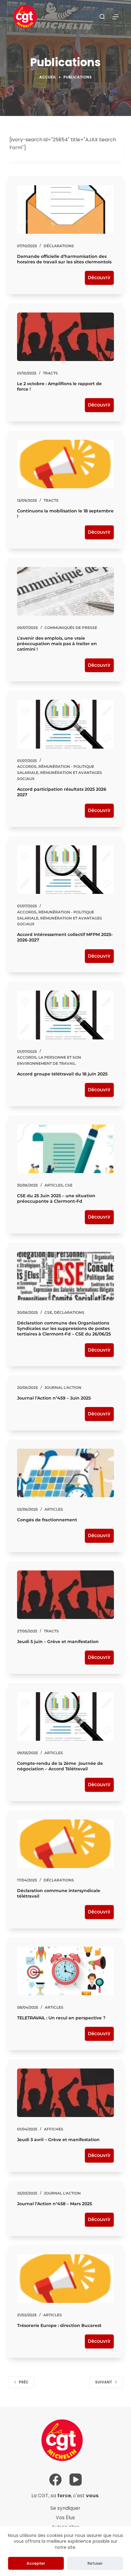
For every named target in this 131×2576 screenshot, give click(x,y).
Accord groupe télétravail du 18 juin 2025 (62, 1074)
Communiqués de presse (71, 628)
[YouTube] (76, 2480)
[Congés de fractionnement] (65, 1473)
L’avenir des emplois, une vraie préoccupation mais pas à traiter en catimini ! (57, 644)
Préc (24, 2382)
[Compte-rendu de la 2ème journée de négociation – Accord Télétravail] (65, 1716)
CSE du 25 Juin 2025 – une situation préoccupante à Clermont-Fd (56, 1198)
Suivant (104, 2382)
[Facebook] (55, 2480)
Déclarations (59, 246)
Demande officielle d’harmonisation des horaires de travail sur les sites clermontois (64, 259)
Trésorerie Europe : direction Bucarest (59, 2325)
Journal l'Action (63, 1387)
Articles (54, 1185)
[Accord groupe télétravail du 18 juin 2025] (65, 1015)
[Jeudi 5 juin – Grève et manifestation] (65, 1595)
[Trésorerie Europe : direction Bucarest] (65, 2279)
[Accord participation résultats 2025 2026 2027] (65, 724)
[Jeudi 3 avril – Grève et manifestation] (65, 2093)
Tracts (50, 373)
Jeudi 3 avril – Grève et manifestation (58, 2140)
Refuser (95, 2563)
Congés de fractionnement (47, 1520)
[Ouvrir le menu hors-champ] (115, 17)
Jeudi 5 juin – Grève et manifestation (58, 1642)
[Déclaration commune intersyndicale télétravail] (65, 1844)
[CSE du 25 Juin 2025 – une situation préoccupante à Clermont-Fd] (65, 1149)
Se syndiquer (65, 2508)
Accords (27, 766)
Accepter (36, 2563)
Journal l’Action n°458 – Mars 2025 (55, 2204)
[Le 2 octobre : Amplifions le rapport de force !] (65, 337)
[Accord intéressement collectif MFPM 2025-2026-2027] (65, 870)
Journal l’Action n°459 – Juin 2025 (54, 1398)
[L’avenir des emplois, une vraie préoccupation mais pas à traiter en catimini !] (65, 591)
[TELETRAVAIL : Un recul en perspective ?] (65, 1971)
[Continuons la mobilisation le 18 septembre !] (65, 464)
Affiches (54, 2129)
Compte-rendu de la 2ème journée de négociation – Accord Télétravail (60, 1766)
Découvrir (99, 278)
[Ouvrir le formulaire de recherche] (102, 17)
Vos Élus (65, 2518)
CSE (69, 1185)
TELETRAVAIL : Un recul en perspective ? (61, 2018)
